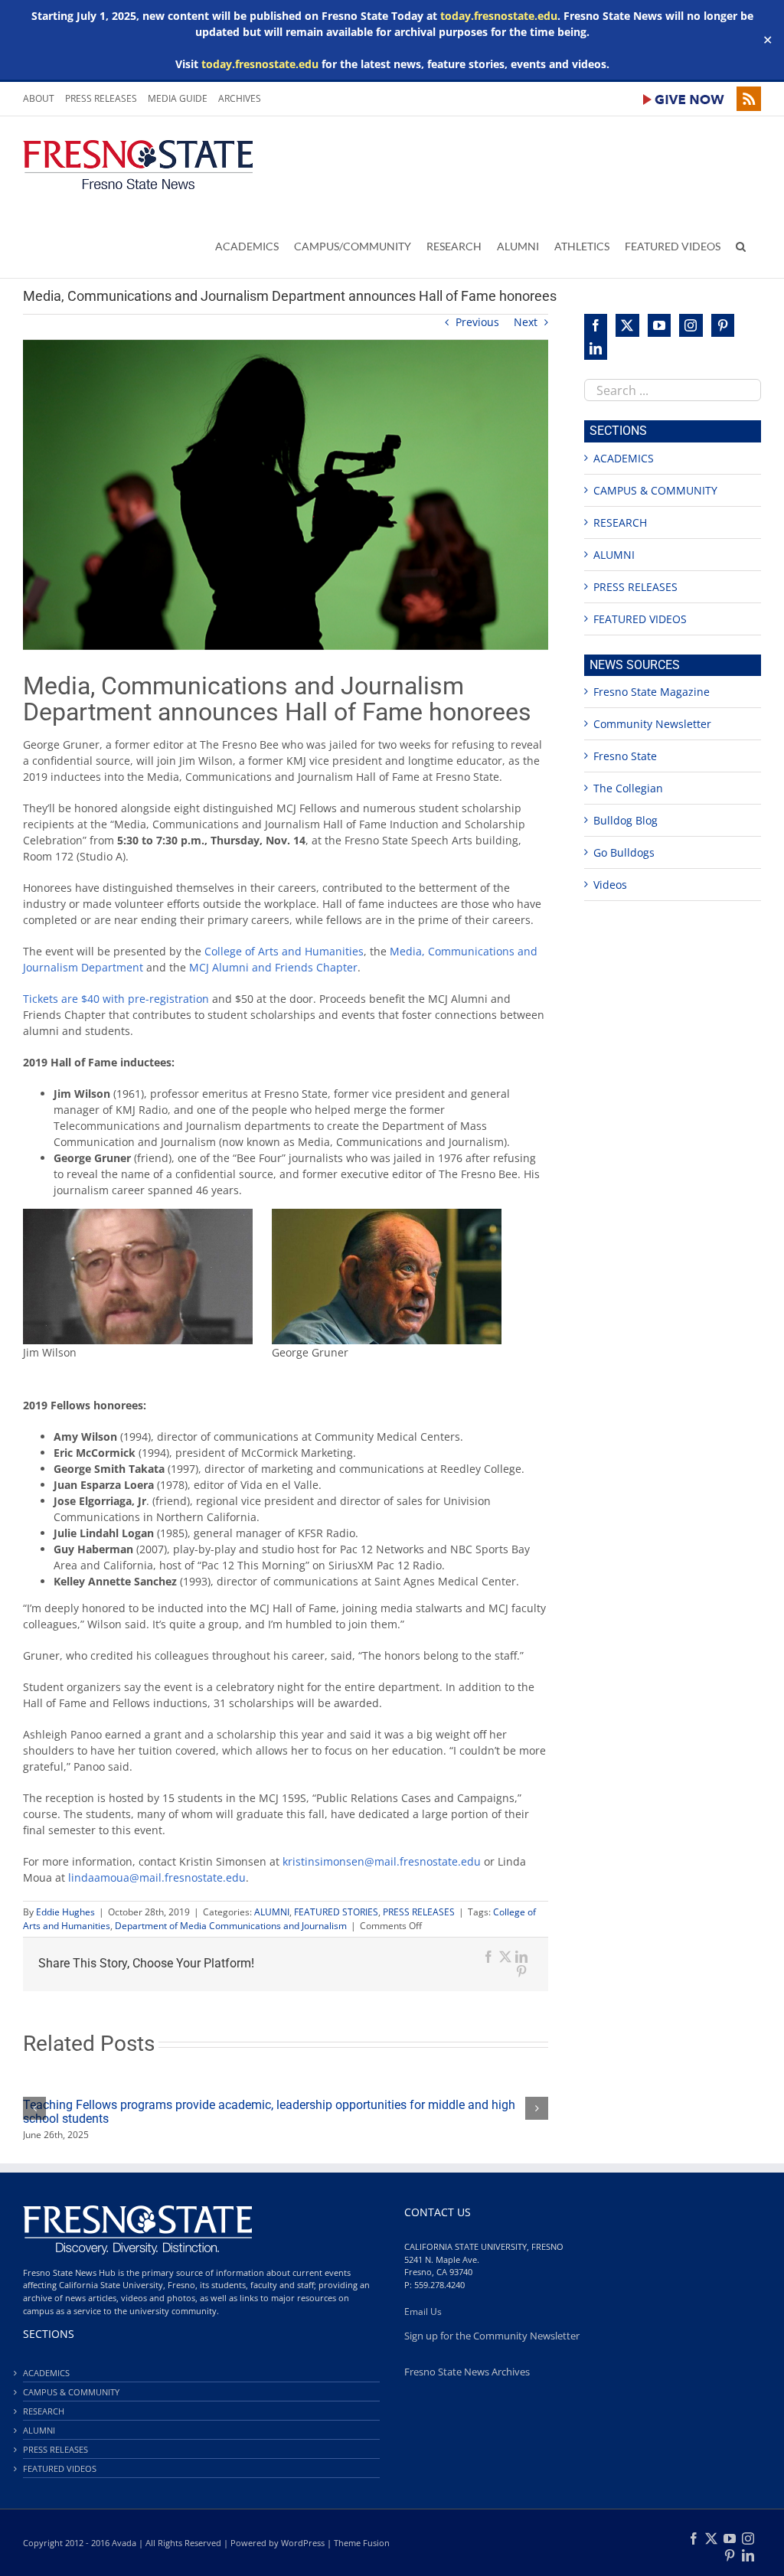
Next (526, 322)
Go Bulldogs (624, 852)
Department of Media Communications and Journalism (231, 1926)
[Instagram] (691, 325)
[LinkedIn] (596, 348)
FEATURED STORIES (336, 1912)
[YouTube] (659, 325)
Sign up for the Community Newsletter (492, 2336)
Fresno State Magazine (652, 692)
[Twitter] (627, 325)
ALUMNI (272, 1912)
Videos (610, 885)
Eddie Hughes (65, 1912)
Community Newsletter (652, 724)
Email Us (423, 2312)
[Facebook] (596, 325)
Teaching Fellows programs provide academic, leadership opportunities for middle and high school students (269, 2112)
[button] (741, 246)
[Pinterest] (723, 325)
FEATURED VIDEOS (640, 619)
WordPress (303, 2543)
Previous (477, 322)
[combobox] (673, 390)
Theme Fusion (362, 2543)
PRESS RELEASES (419, 1912)
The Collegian (628, 788)
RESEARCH (620, 522)
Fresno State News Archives (467, 2372)
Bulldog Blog (626, 820)
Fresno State (625, 756)
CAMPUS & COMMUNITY (655, 490)
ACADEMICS (624, 458)
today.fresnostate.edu (499, 16)
